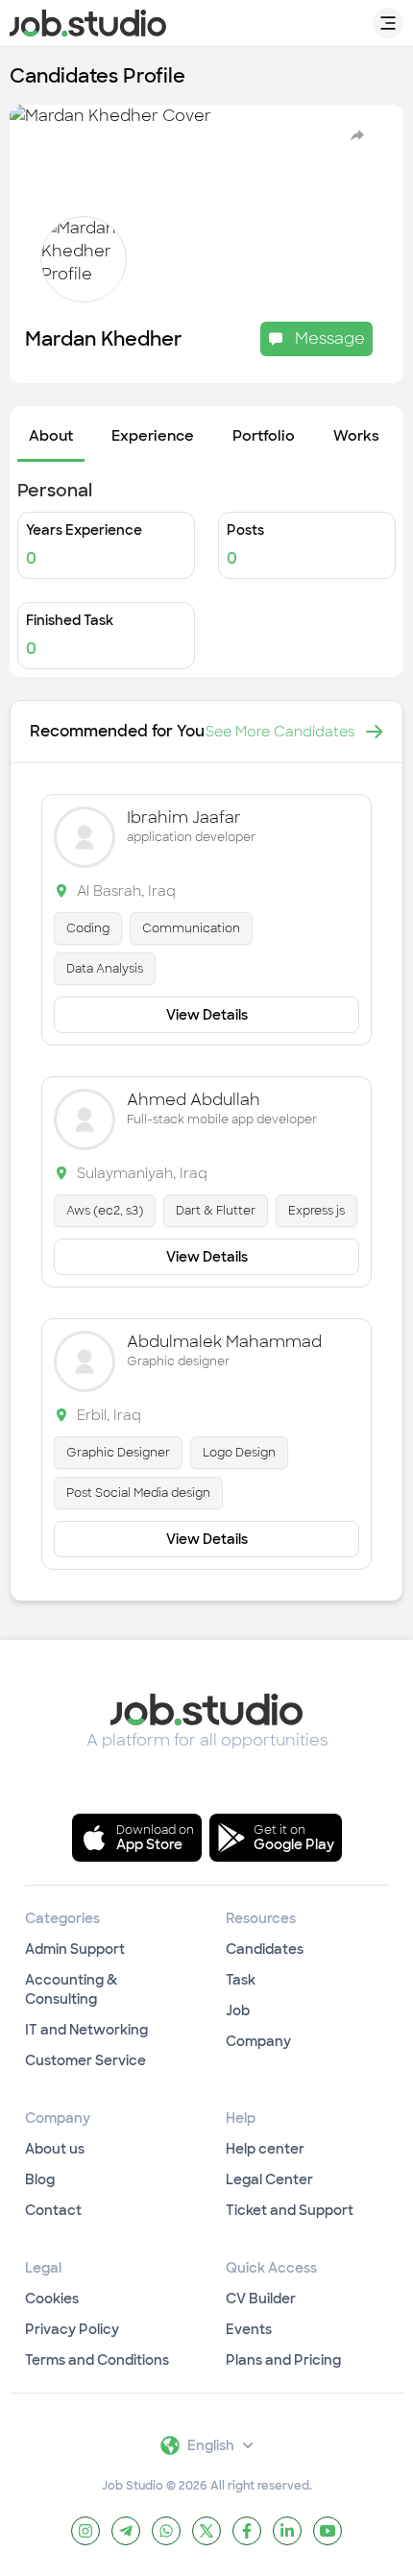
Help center (265, 2149)
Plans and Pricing (283, 2360)
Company (258, 2041)
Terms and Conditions (97, 2360)
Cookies (52, 2299)
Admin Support (75, 1949)
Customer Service (85, 2060)
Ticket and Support (290, 2210)
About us (55, 2149)
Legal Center (269, 2179)
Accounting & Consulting (71, 1989)
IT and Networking (86, 2030)
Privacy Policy (72, 2329)
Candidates (265, 1949)
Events (249, 2329)
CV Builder (261, 2299)
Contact (53, 2210)
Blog (40, 2179)
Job (238, 2010)
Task (241, 1980)
